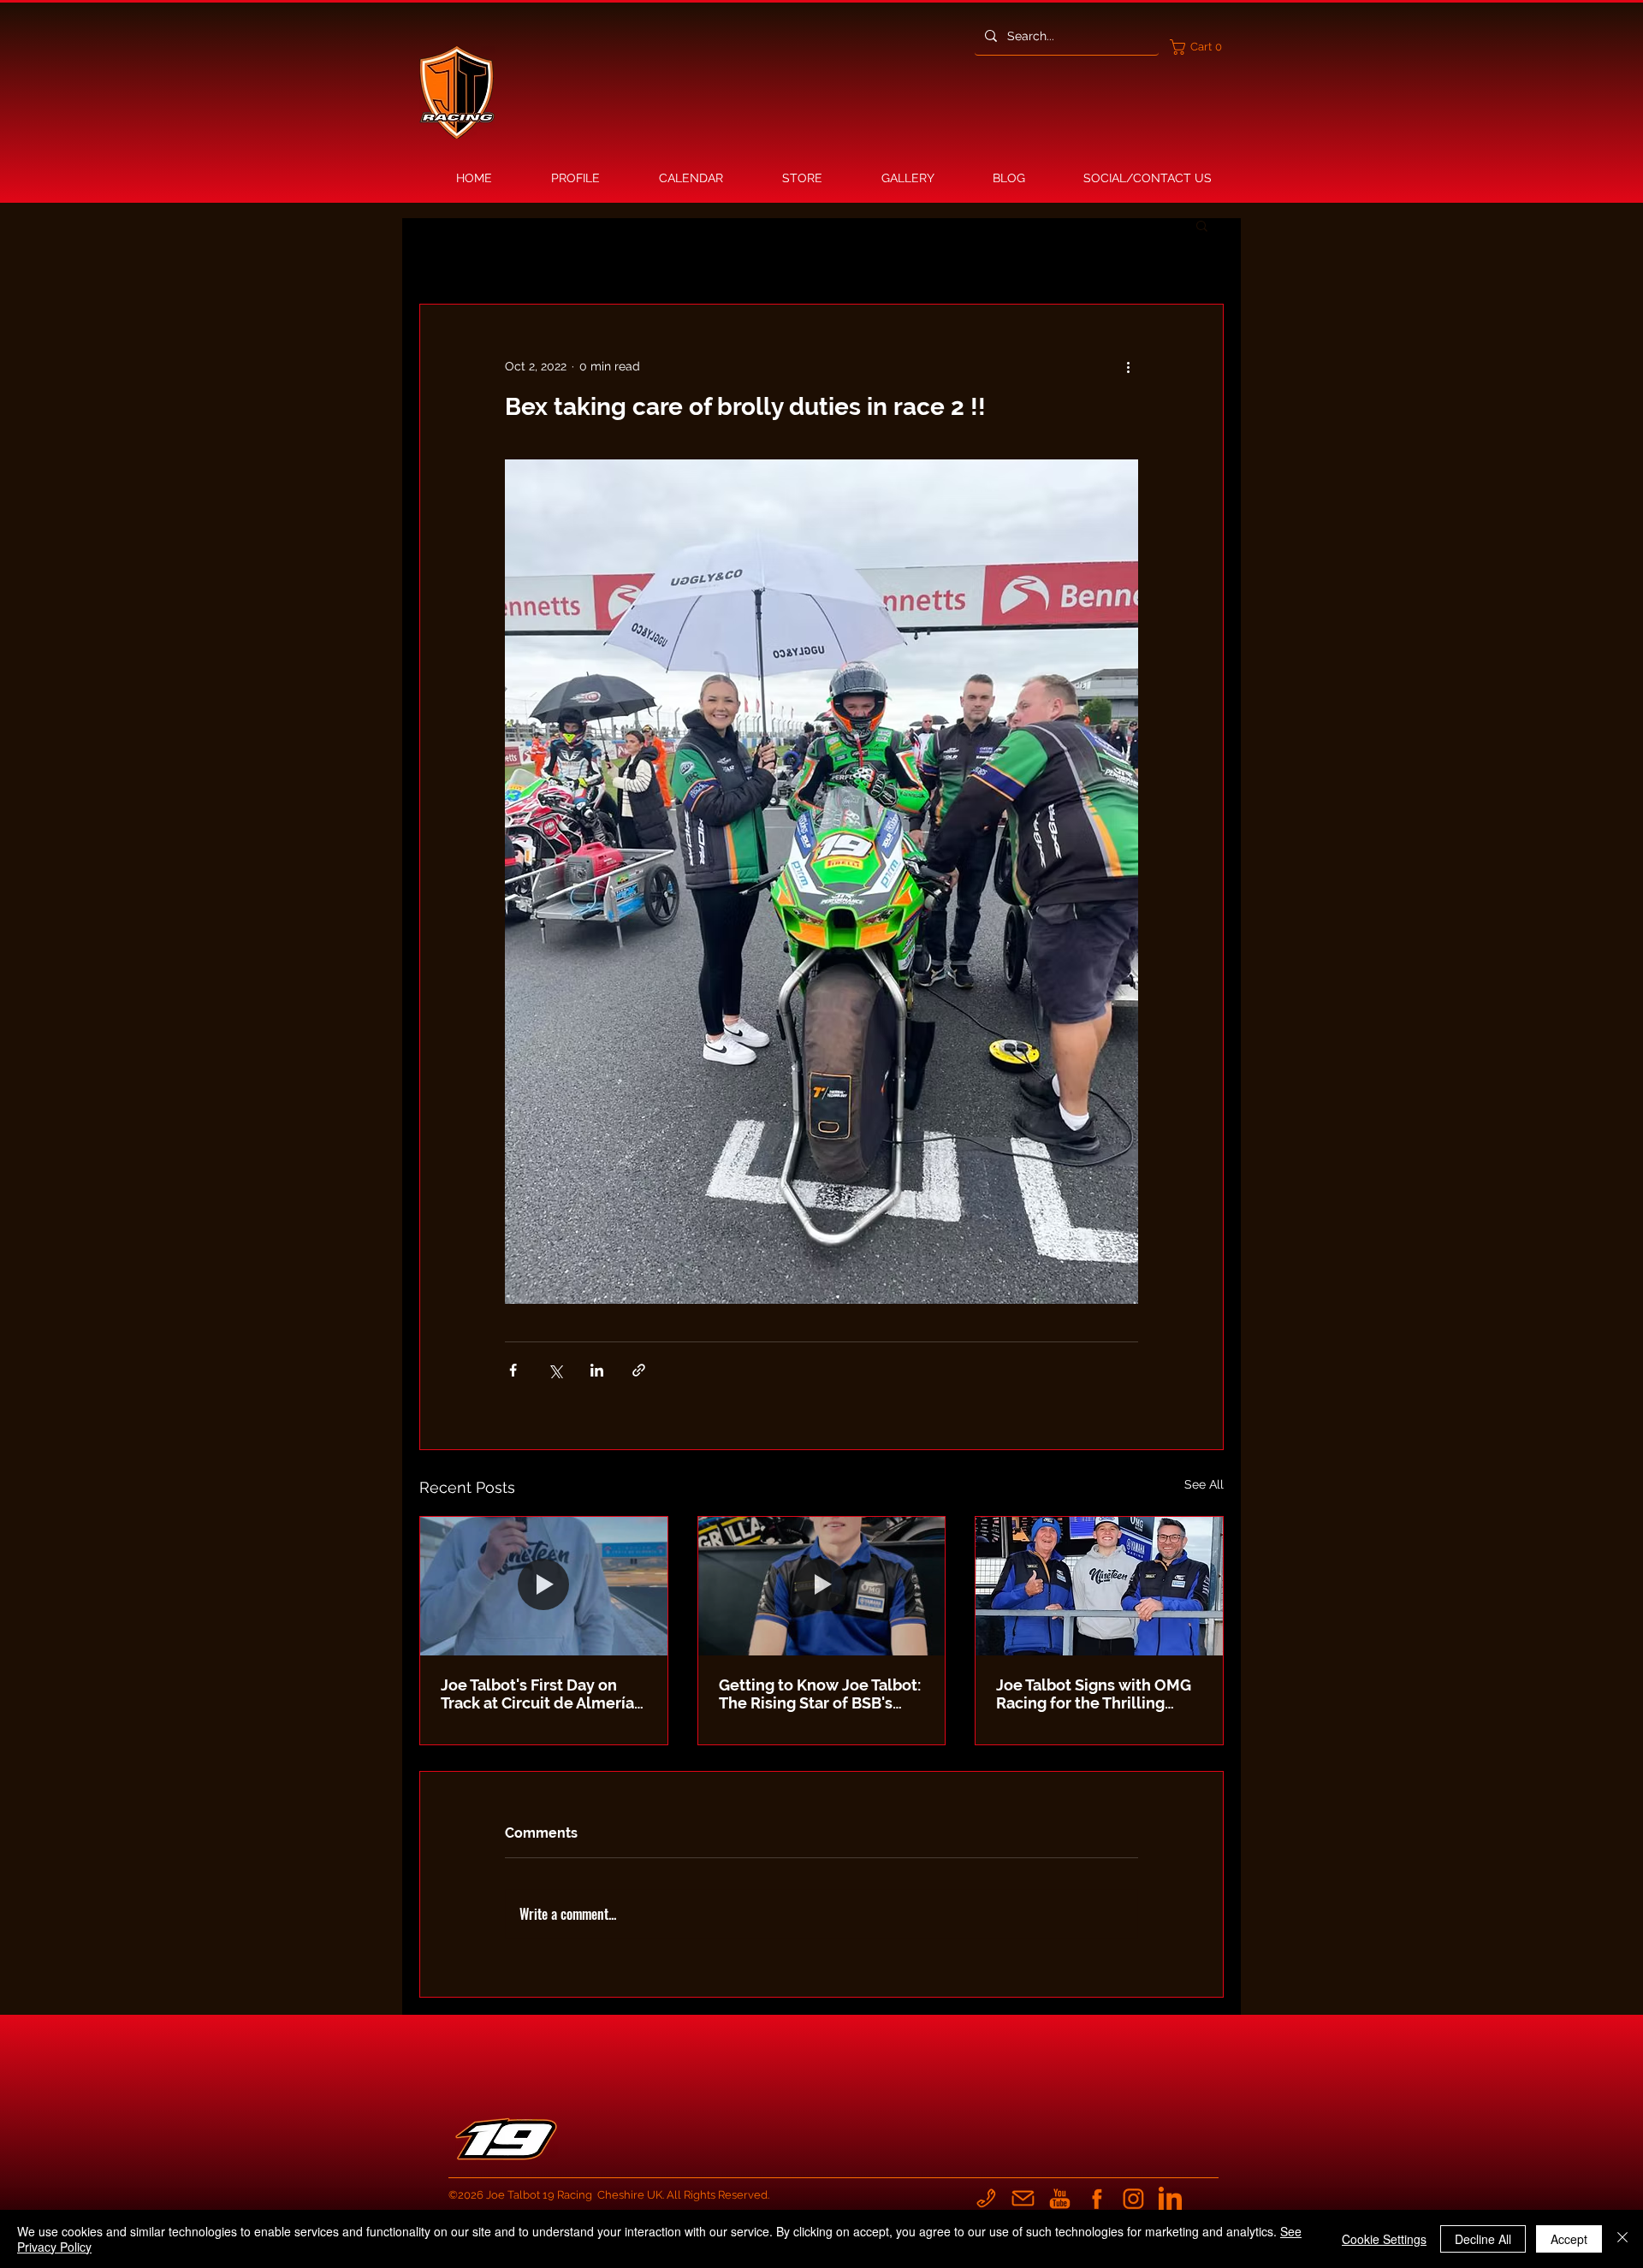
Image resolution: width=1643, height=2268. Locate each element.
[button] (1200, 47)
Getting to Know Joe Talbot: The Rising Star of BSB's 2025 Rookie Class (820, 1694)
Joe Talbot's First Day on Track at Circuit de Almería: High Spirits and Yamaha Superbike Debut (539, 1694)
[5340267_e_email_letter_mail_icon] (1023, 2198)
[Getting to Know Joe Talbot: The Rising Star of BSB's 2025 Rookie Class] (822, 1586)
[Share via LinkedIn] (597, 1370)
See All (1204, 1484)
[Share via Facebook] (513, 1370)
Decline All (1483, 2239)
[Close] (1622, 2239)
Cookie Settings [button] (1384, 2239)
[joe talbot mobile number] (986, 2198)
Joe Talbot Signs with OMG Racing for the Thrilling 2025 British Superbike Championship (1094, 1694)
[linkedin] (1170, 2198)
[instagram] (1133, 2198)
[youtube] (1060, 2198)
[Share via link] (639, 1370)
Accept (1569, 2239)
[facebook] (1097, 2198)
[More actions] (1128, 366)
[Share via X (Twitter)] (555, 1370)
